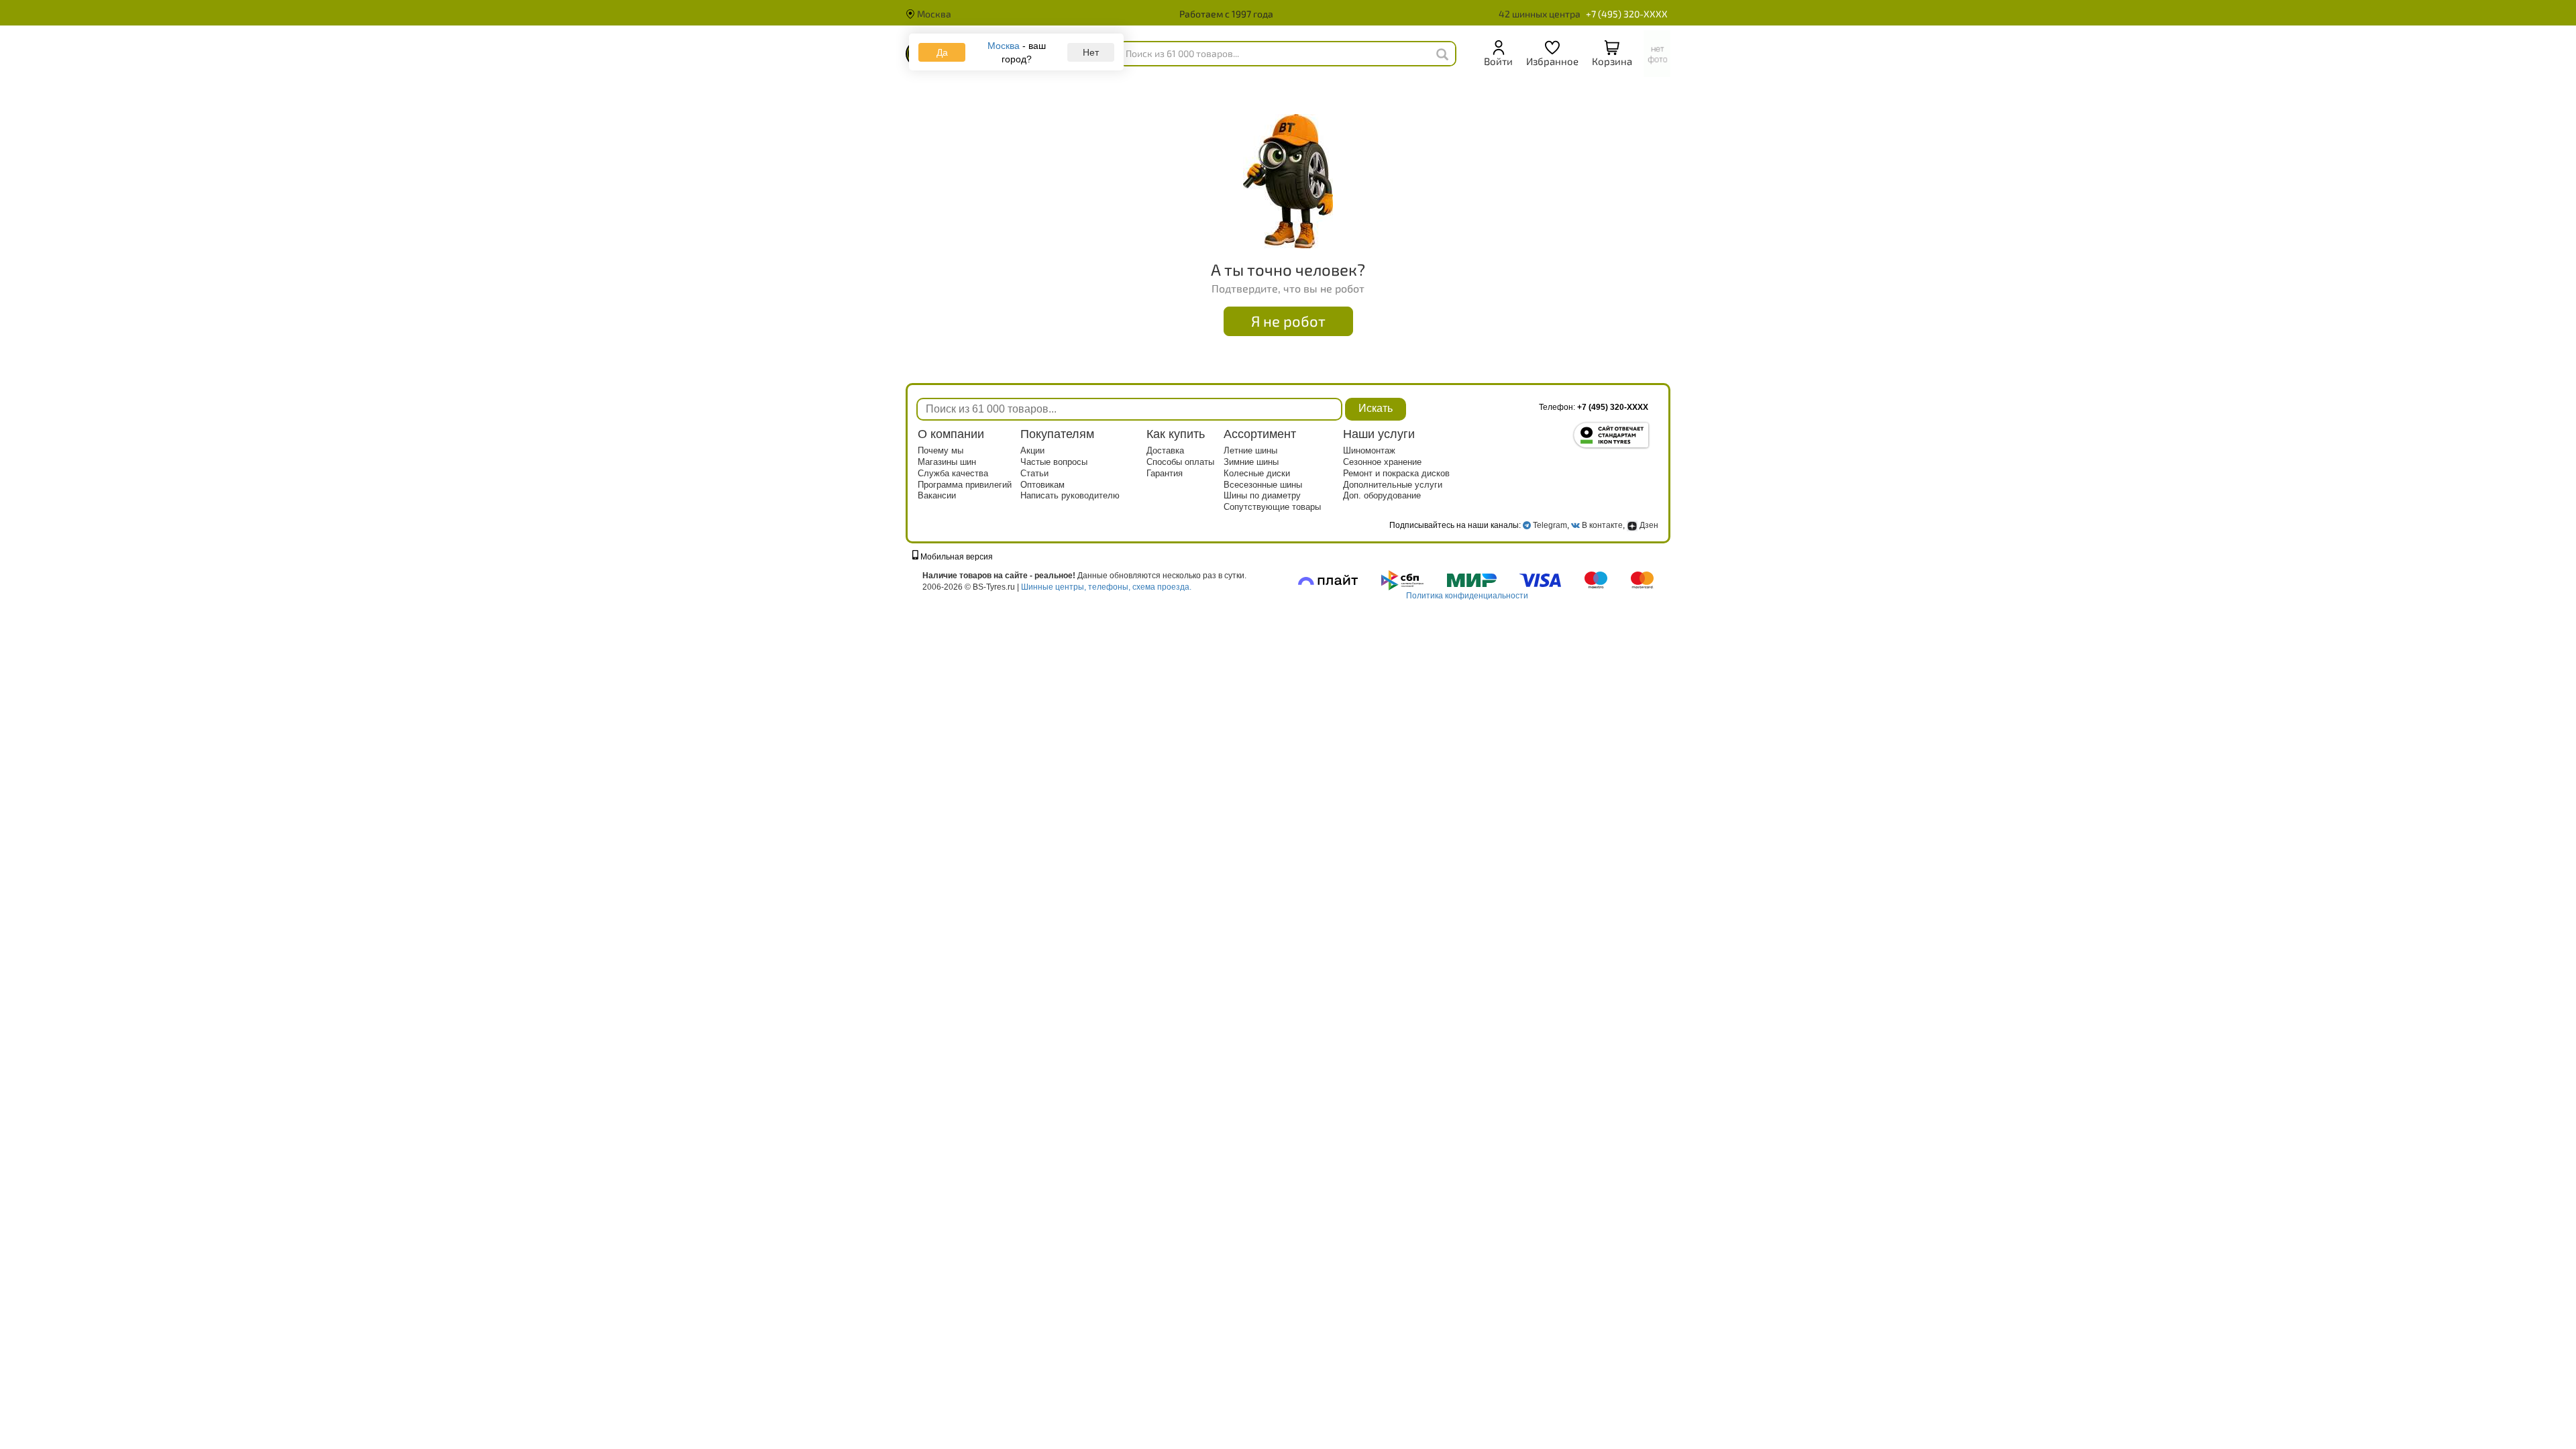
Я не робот (1288, 321)
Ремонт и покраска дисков (1396, 473)
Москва (933, 14)
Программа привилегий (965, 485)
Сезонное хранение (1382, 462)
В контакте (1602, 525)
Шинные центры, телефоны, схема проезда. (1106, 587)
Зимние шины (1251, 462)
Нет (1091, 52)
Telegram (1550, 525)
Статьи (1034, 473)
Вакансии (937, 495)
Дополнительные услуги (1393, 485)
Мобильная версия (956, 557)
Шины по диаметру (1262, 495)
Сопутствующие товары (1272, 507)
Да (942, 52)
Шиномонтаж (1369, 450)
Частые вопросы (1054, 462)
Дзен (1648, 525)
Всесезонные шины (1263, 485)
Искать (1376, 408)
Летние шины (1250, 450)
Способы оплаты (1180, 462)
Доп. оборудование (1382, 495)
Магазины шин (947, 462)
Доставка (1165, 450)
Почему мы (941, 450)
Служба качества (953, 473)
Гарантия (1165, 473)
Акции (1032, 450)
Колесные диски (1257, 473)
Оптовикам (1042, 485)
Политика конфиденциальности (1467, 596)
